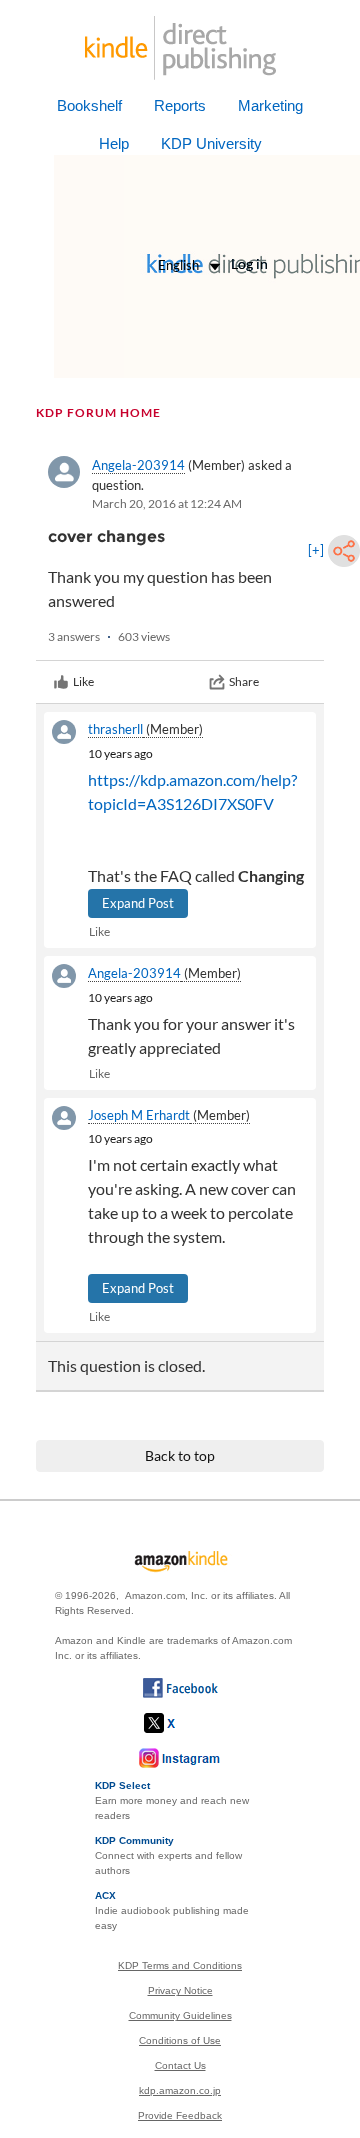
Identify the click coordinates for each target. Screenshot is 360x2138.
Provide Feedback (180, 2115)
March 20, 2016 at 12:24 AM (167, 503)
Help (114, 143)
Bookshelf (89, 105)
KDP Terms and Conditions (180, 1965)
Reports (180, 105)
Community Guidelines (180, 2015)
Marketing (270, 105)
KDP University (211, 143)
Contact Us (180, 2065)
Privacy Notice (180, 1990)
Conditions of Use (180, 2040)
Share (244, 681)
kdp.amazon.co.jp (180, 2090)
